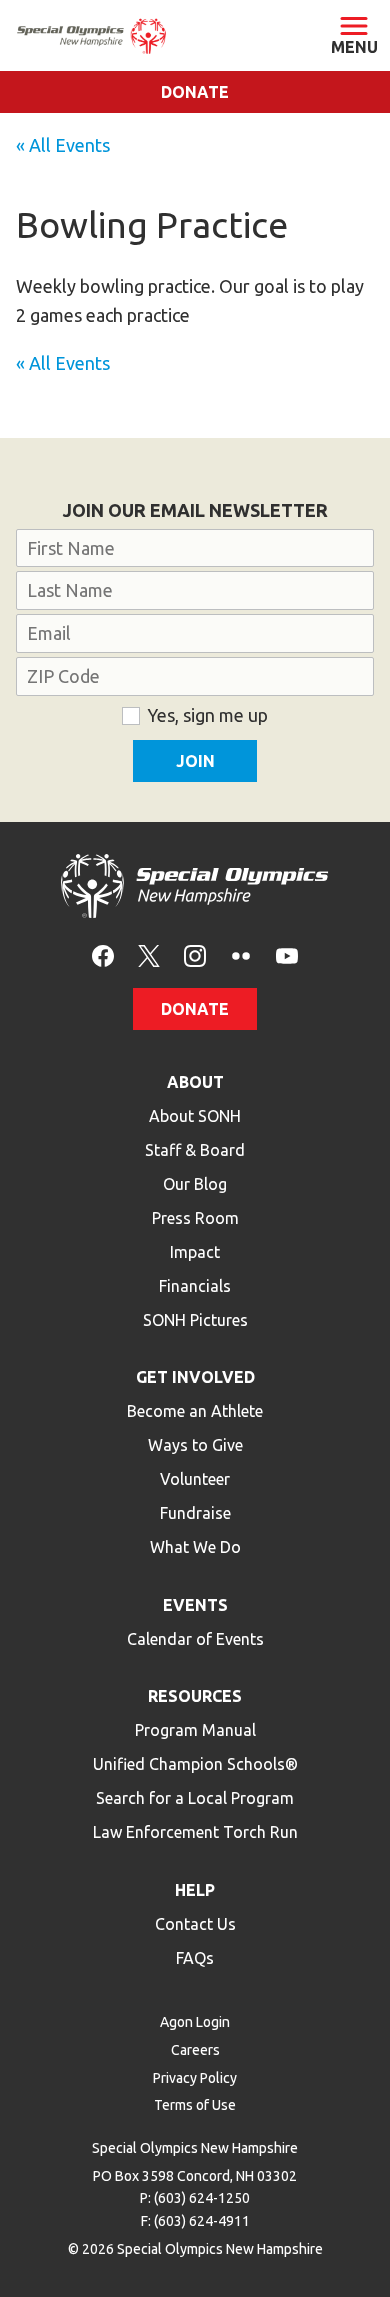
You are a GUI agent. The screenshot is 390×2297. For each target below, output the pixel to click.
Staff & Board (195, 1150)
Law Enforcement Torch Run (195, 1832)
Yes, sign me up (207, 715)
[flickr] (241, 953)
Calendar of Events (195, 1639)
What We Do (195, 1547)
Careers (195, 2050)
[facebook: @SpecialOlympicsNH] (103, 953)
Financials (195, 1286)
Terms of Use (195, 2105)
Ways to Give (195, 1445)
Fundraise (195, 1513)
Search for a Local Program (195, 1798)
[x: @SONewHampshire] (149, 953)
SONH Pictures (195, 1320)
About (195, 1082)
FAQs (195, 1958)
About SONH (195, 1116)
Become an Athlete (195, 1411)
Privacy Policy (195, 2078)
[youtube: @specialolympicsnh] (287, 953)
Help (195, 1890)
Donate (195, 92)
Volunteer (195, 1479)
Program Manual (195, 1730)
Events (195, 1605)
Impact (195, 1252)
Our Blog (195, 1184)
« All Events (63, 145)
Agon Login (195, 2022)
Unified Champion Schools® (195, 1764)
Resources (195, 1696)
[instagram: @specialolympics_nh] (195, 953)
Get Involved (195, 1377)
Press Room (195, 1218)
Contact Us (195, 1924)
